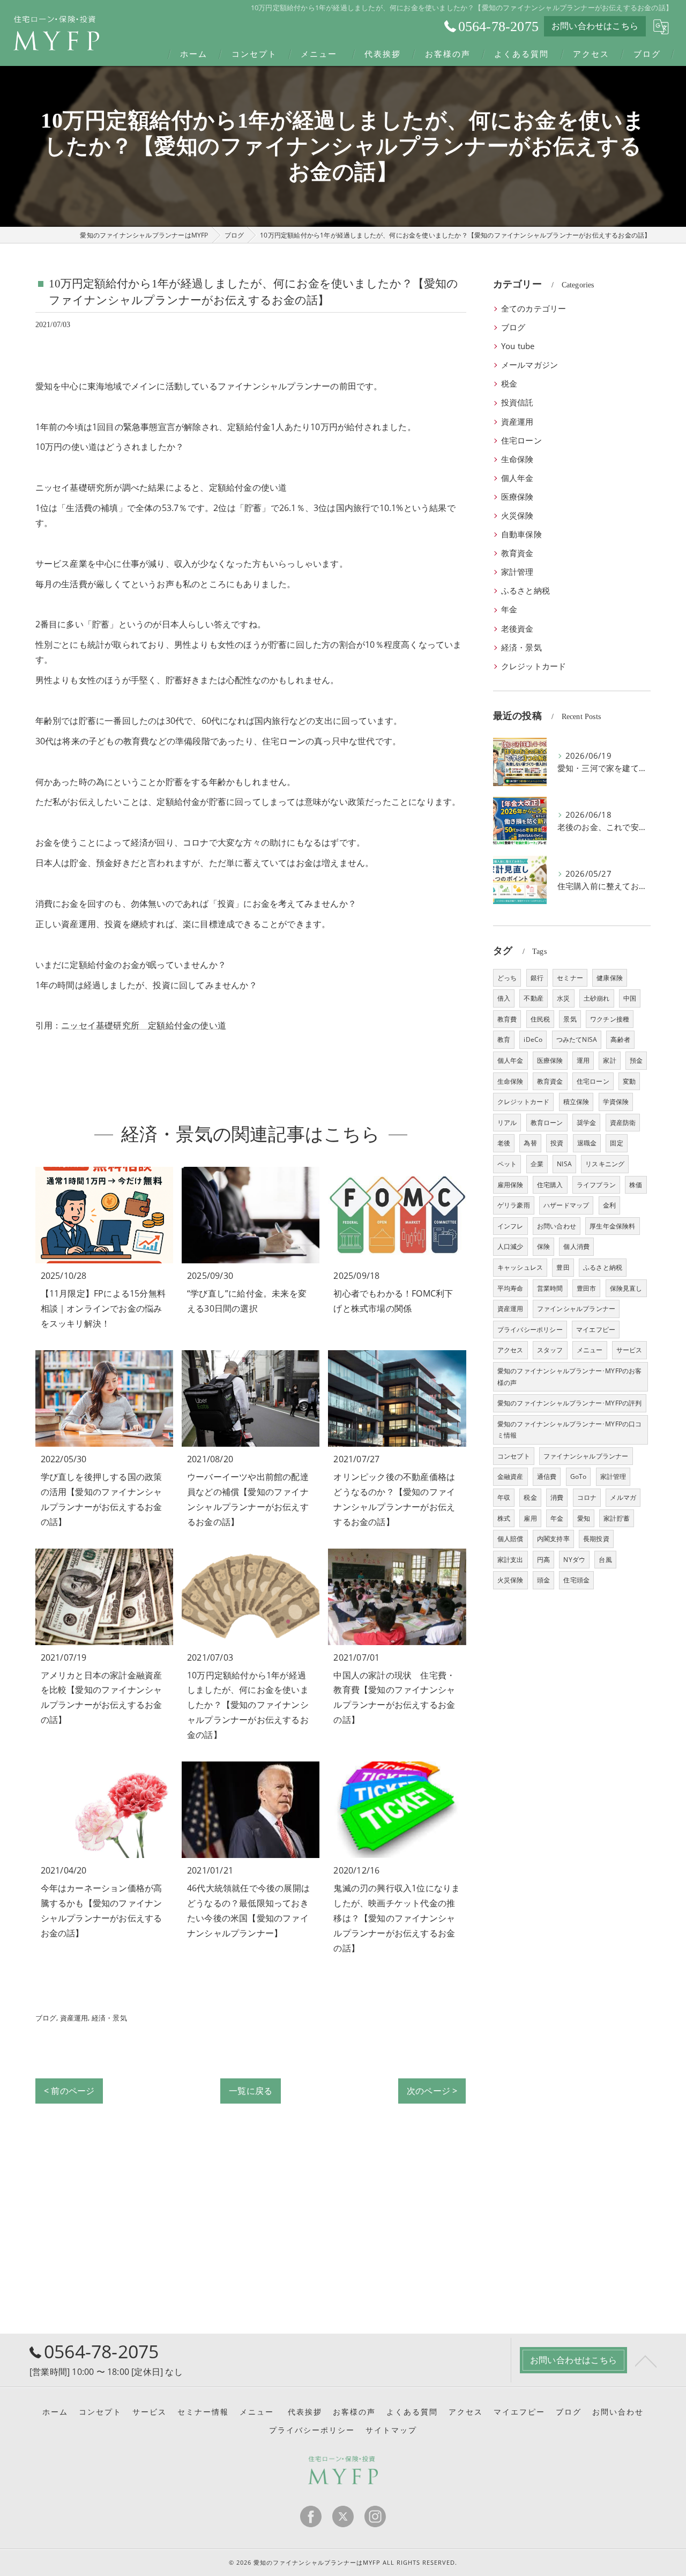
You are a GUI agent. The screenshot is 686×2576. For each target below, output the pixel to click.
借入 (504, 998)
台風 (605, 1560)
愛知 (584, 1518)
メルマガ (623, 1497)
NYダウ (574, 1560)
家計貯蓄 (617, 1518)
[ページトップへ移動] (646, 2360)
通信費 (547, 1476)
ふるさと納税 (525, 591)
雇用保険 (510, 1185)
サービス (629, 1350)
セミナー (570, 978)
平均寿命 (510, 1288)
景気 (570, 1019)
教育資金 (517, 553)
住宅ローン (521, 441)
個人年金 (517, 478)
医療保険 (517, 497)
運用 (583, 1060)
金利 (609, 1205)
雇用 (530, 1518)
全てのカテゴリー (534, 309)
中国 (630, 998)
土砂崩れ (597, 998)
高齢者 (620, 1039)
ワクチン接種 (610, 1019)
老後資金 (517, 629)
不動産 (534, 998)
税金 (509, 384)
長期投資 (596, 1539)
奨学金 (587, 1123)
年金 (509, 609)
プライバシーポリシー (530, 1330)
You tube (518, 346)
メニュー (590, 1350)
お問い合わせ (557, 1226)
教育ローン (547, 1123)
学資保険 (616, 1102)
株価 (636, 1185)
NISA (564, 1164)
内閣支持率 (553, 1539)
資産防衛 (623, 1123)
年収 (504, 1497)
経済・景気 (109, 2018)
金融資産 (510, 1476)
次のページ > (432, 2091)
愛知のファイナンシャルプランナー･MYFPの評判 (570, 1403)
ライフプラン (596, 1185)
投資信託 (517, 402)
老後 (504, 1143)
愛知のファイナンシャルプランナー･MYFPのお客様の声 (570, 1377)
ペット (507, 1164)
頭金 (543, 1580)
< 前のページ (69, 2091)
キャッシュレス (520, 1267)
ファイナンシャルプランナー (586, 1456)
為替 (530, 1143)
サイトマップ (391, 2430)
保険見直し (626, 1288)
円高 (543, 1560)
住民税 (540, 1019)
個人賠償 (510, 1539)
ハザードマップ (566, 1205)
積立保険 (576, 1102)
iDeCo (533, 1039)
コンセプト (514, 1456)
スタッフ (550, 1350)
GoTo (579, 1476)
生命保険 (517, 459)
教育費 (507, 1019)
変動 (629, 1081)
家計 (609, 1060)
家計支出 (510, 1560)
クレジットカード (534, 666)
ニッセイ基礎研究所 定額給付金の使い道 (144, 1025)
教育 (504, 1039)
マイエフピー (596, 1330)
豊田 (563, 1267)
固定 (616, 1143)
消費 (557, 1497)
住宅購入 (550, 1185)
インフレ (510, 1226)
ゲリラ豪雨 (514, 1205)
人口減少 (510, 1246)
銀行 (537, 978)
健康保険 (610, 978)
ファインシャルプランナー (576, 1309)
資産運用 (74, 2018)
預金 (636, 1060)
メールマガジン (530, 365)
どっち (507, 978)
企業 (537, 1164)
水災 (563, 998)
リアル (507, 1123)
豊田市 (587, 1288)
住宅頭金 (576, 1580)
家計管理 (517, 572)
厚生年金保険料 (612, 1226)
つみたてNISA (577, 1039)
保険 (543, 1246)
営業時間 (550, 1288)
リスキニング (605, 1164)
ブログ (46, 2018)
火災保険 (517, 516)
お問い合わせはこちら (595, 26)
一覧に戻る (251, 2091)
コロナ (587, 1497)
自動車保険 (521, 534)
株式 (504, 1518)
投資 (557, 1143)
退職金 (587, 1143)
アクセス (510, 1350)
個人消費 (576, 1246)
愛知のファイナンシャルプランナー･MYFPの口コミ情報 (570, 1430)
